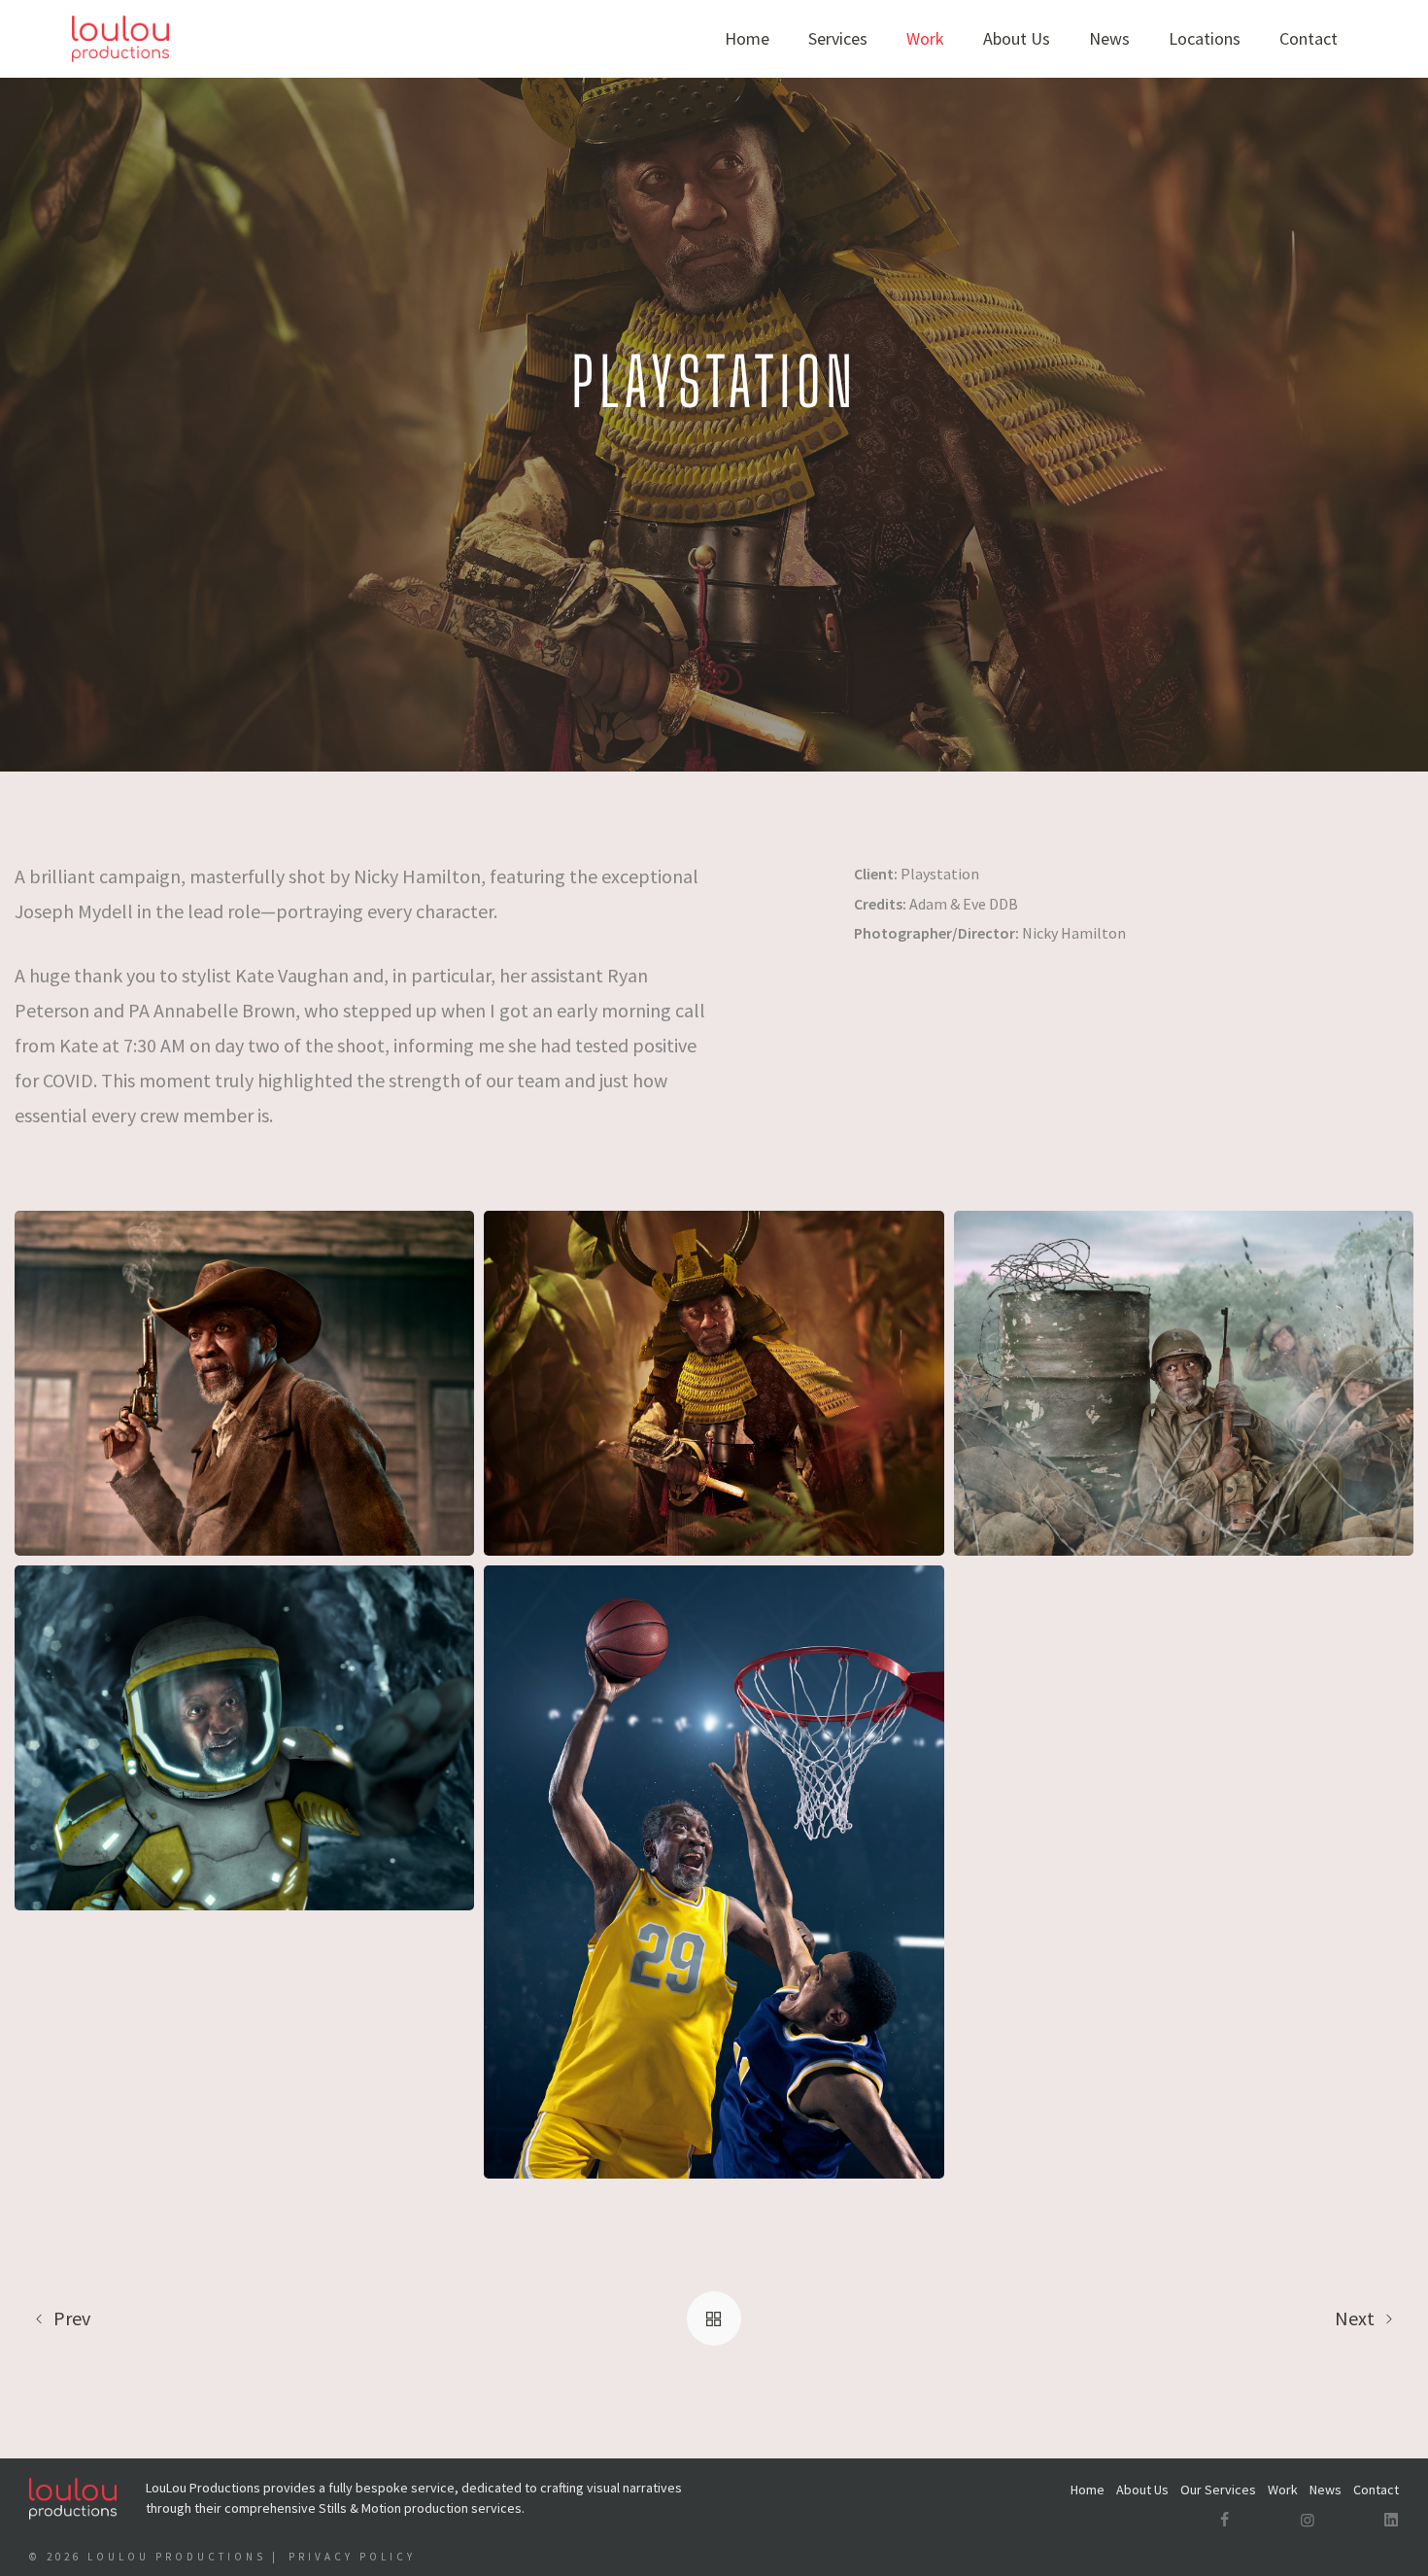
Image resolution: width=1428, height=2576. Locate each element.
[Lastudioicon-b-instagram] (1308, 2520)
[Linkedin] (1391, 2520)
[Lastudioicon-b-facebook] (1224, 2520)
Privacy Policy (352, 2557)
